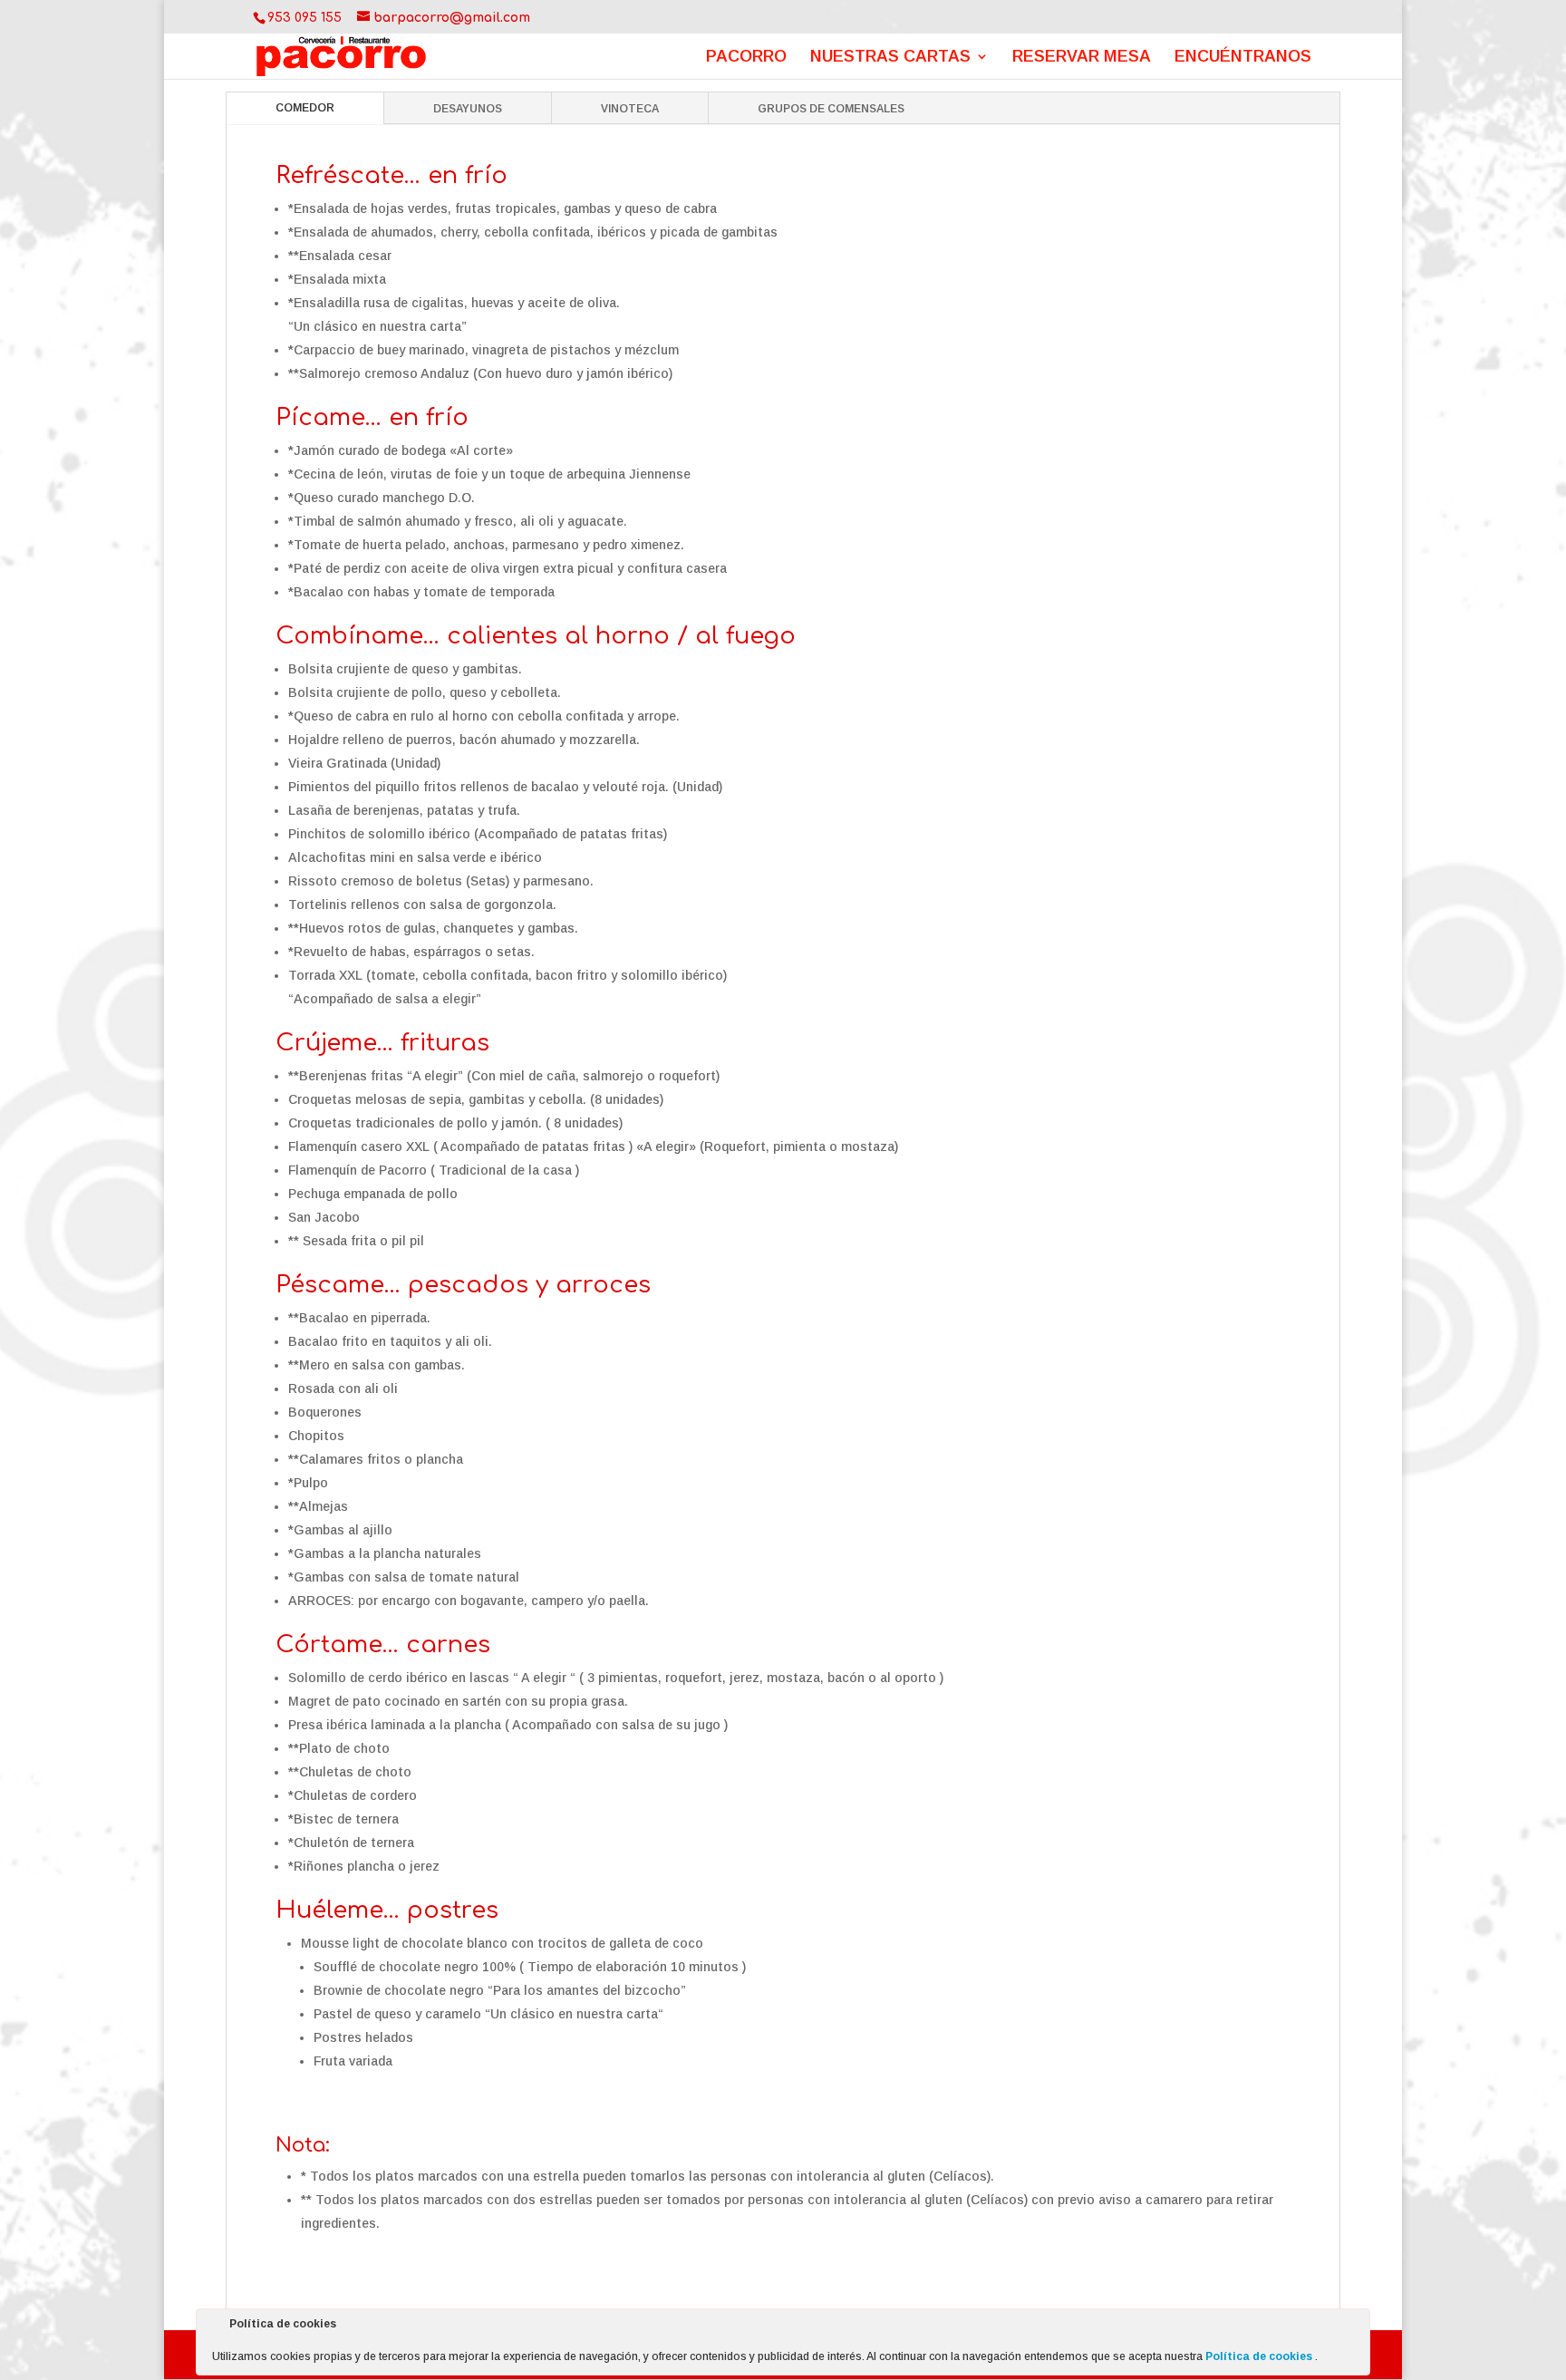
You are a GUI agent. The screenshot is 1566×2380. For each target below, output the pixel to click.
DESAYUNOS (468, 109)
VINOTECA (630, 109)
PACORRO (746, 58)
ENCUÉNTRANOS (1243, 58)
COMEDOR (305, 108)
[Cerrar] (1355, 2327)
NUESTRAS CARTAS (890, 58)
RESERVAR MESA (1082, 58)
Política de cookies (1260, 2356)
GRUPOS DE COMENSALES (831, 109)
